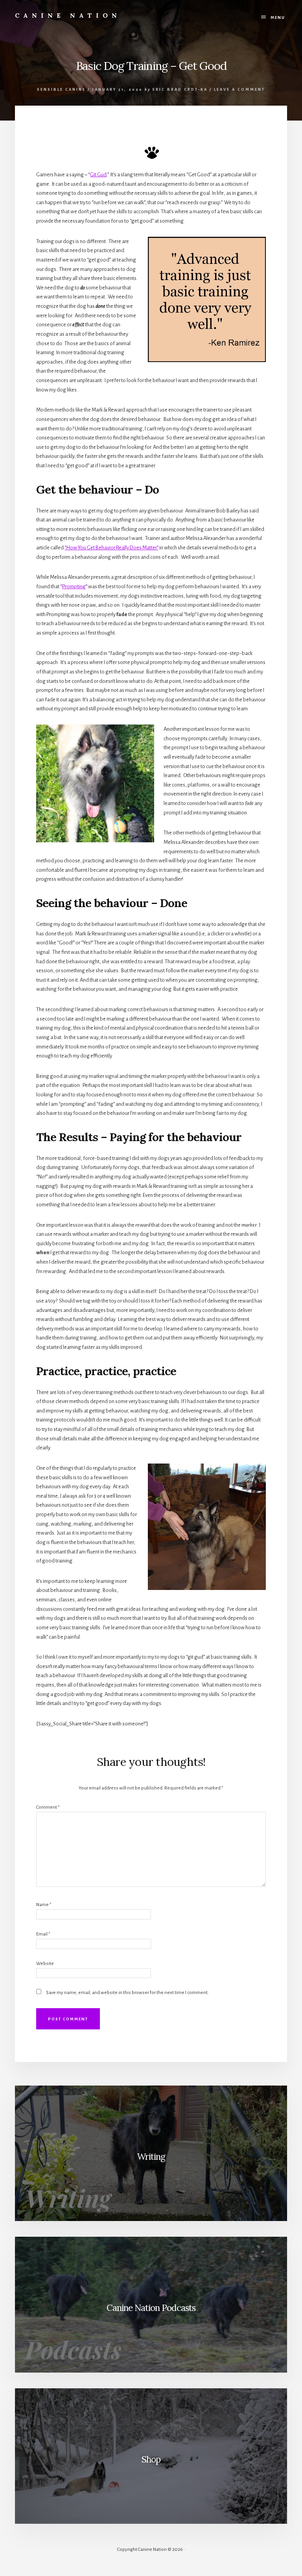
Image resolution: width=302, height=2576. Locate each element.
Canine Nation (68, 15)
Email (43, 1934)
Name (44, 1905)
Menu (278, 17)
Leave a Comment (239, 90)
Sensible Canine (61, 90)
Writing (151, 2156)
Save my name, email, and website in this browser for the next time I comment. (127, 1993)
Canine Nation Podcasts (151, 2308)
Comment (48, 1807)
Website (45, 1964)
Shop (151, 2459)
